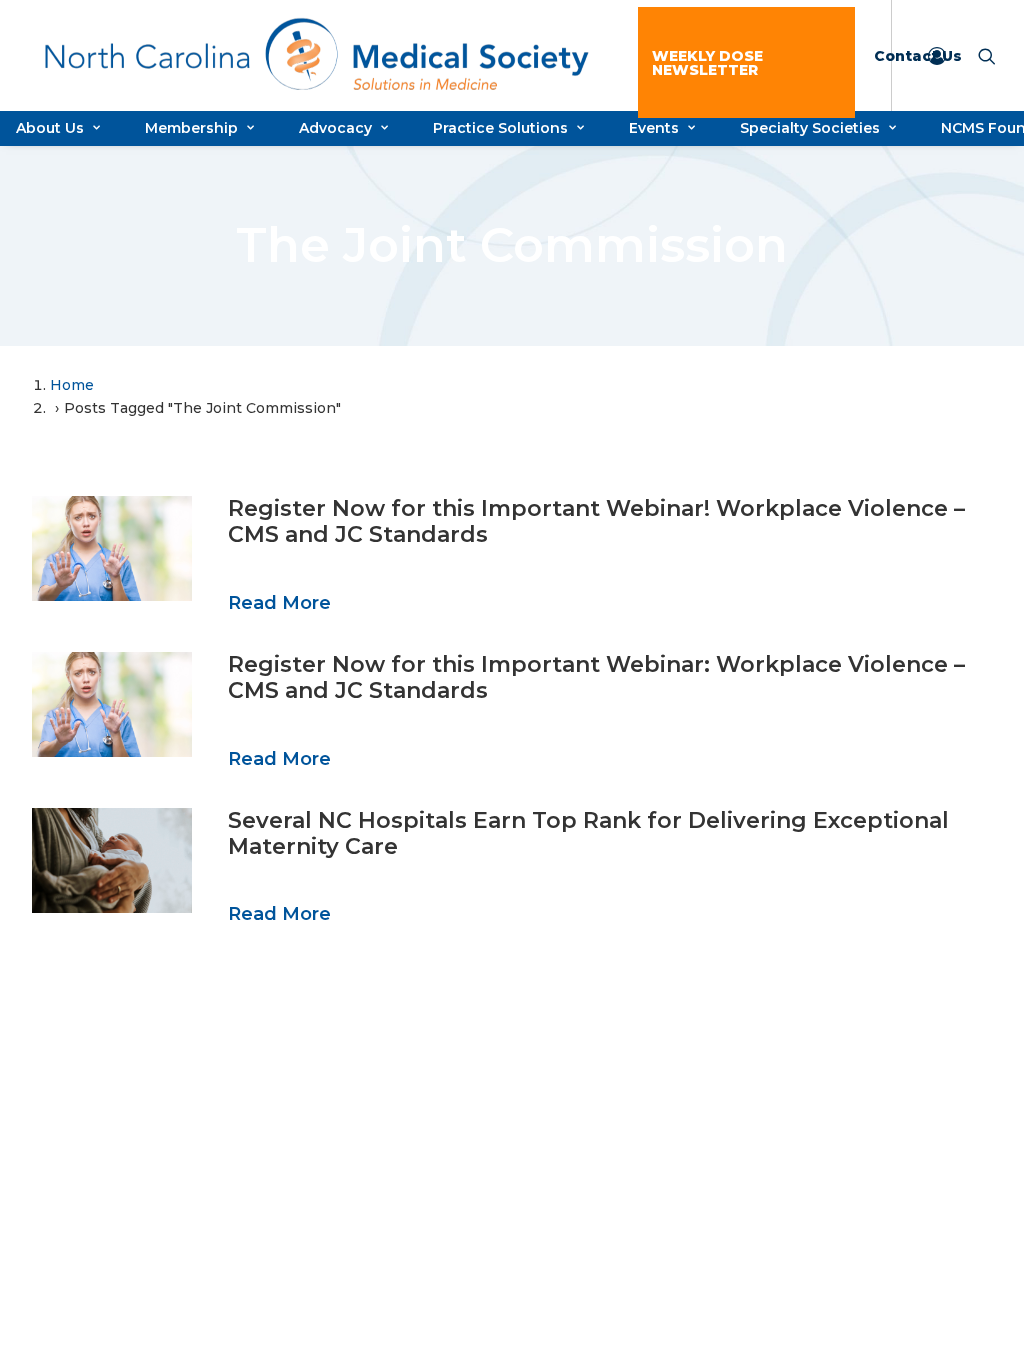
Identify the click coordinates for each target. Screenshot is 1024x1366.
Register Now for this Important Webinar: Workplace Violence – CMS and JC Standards (596, 677)
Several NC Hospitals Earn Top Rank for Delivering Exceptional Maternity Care (588, 833)
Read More (279, 603)
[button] (112, 548)
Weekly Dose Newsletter (707, 63)
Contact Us (918, 56)
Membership (191, 128)
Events (654, 128)
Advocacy (335, 128)
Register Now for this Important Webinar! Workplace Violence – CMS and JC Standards (596, 521)
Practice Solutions (500, 128)
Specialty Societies (810, 128)
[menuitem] (746, 62)
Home (72, 385)
